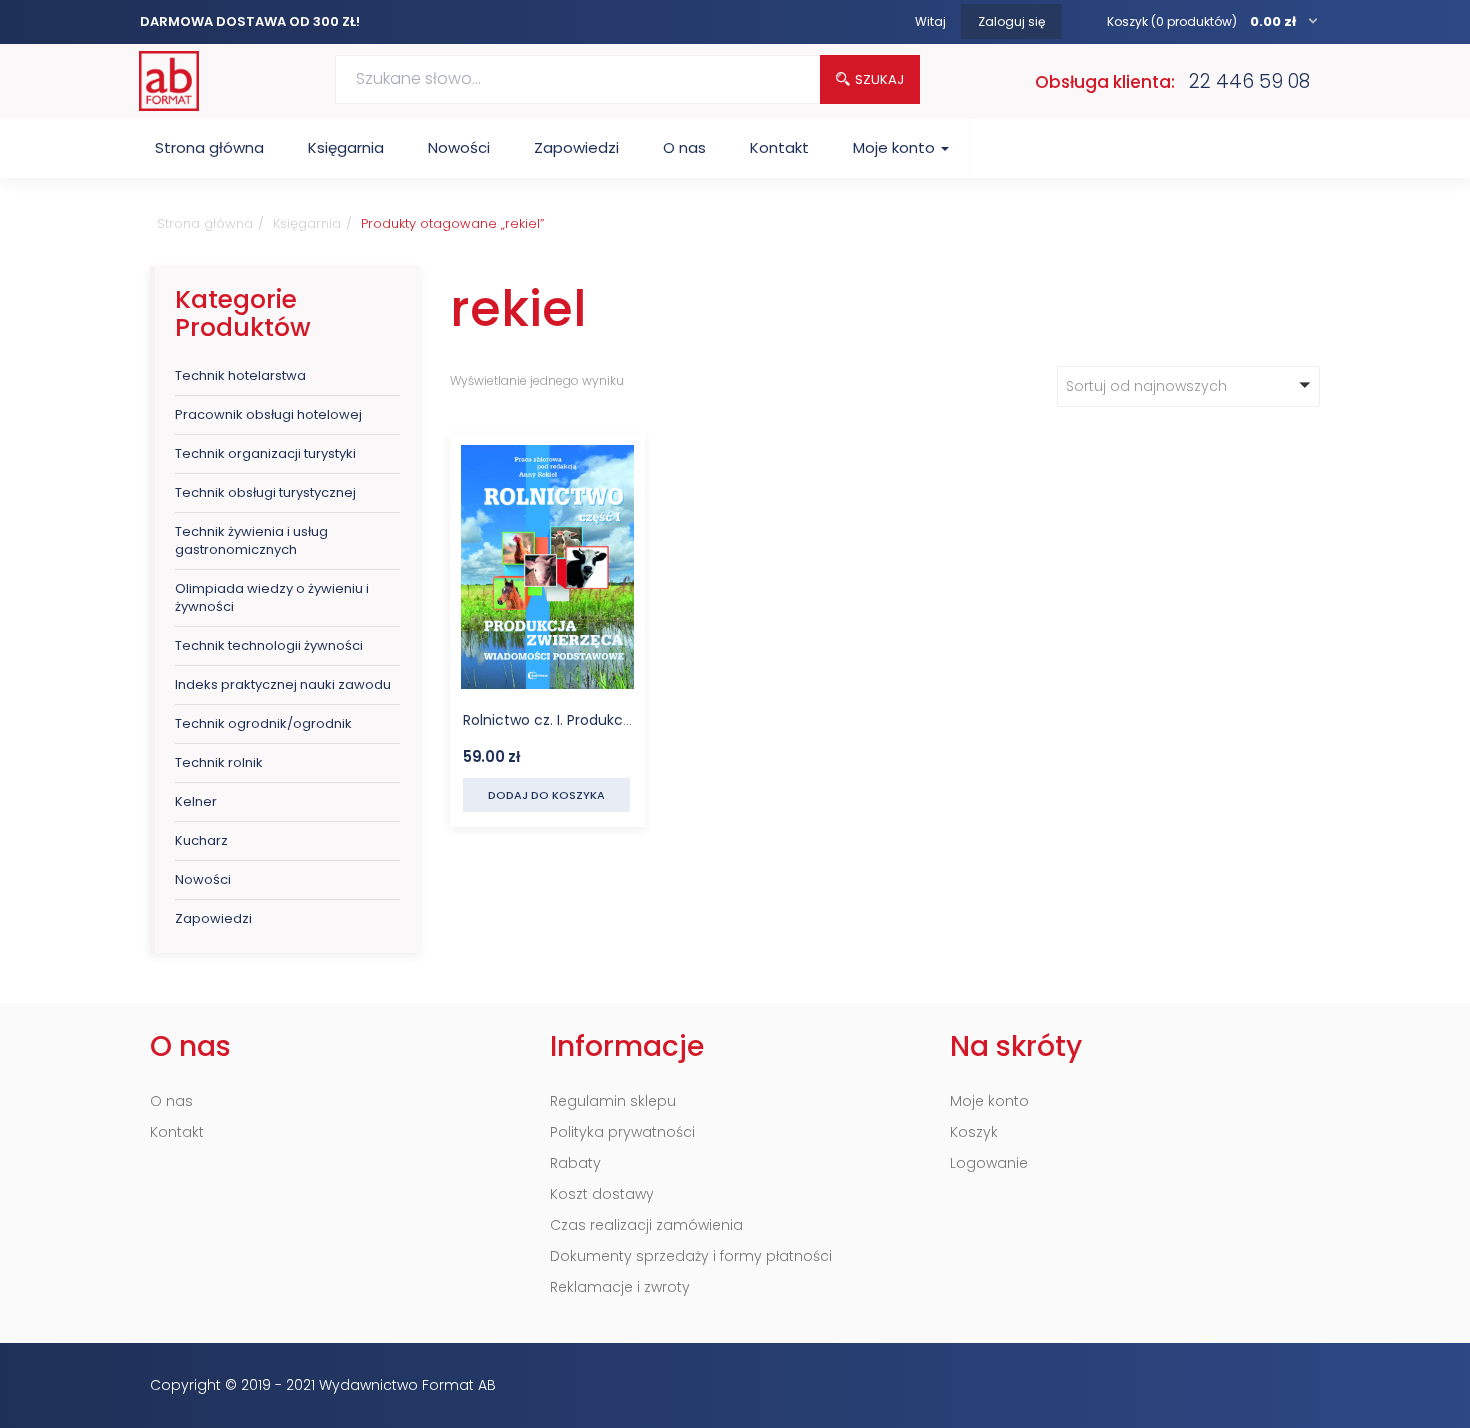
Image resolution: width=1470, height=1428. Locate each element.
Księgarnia (346, 147)
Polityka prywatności (622, 1132)
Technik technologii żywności (269, 645)
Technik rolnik (219, 762)
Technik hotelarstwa (240, 375)
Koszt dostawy (602, 1194)
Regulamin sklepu (613, 1101)
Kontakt (779, 147)
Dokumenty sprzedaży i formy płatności (691, 1256)
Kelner (196, 801)
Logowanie (989, 1163)
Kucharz (201, 840)
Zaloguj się (1011, 21)
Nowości (459, 147)
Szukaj (879, 79)
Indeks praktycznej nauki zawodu (283, 684)
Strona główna (209, 147)
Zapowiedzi (576, 147)
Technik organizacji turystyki (265, 453)
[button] (1213, 21)
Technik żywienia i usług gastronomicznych (251, 540)
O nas (684, 147)
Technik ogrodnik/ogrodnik (263, 723)
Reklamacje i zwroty (620, 1287)
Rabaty (575, 1163)
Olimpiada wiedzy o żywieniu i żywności (272, 597)
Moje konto (896, 147)
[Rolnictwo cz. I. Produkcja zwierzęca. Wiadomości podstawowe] (547, 458)
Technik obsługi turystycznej (265, 492)
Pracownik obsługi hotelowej (268, 414)
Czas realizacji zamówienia (646, 1225)
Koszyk (974, 1132)
